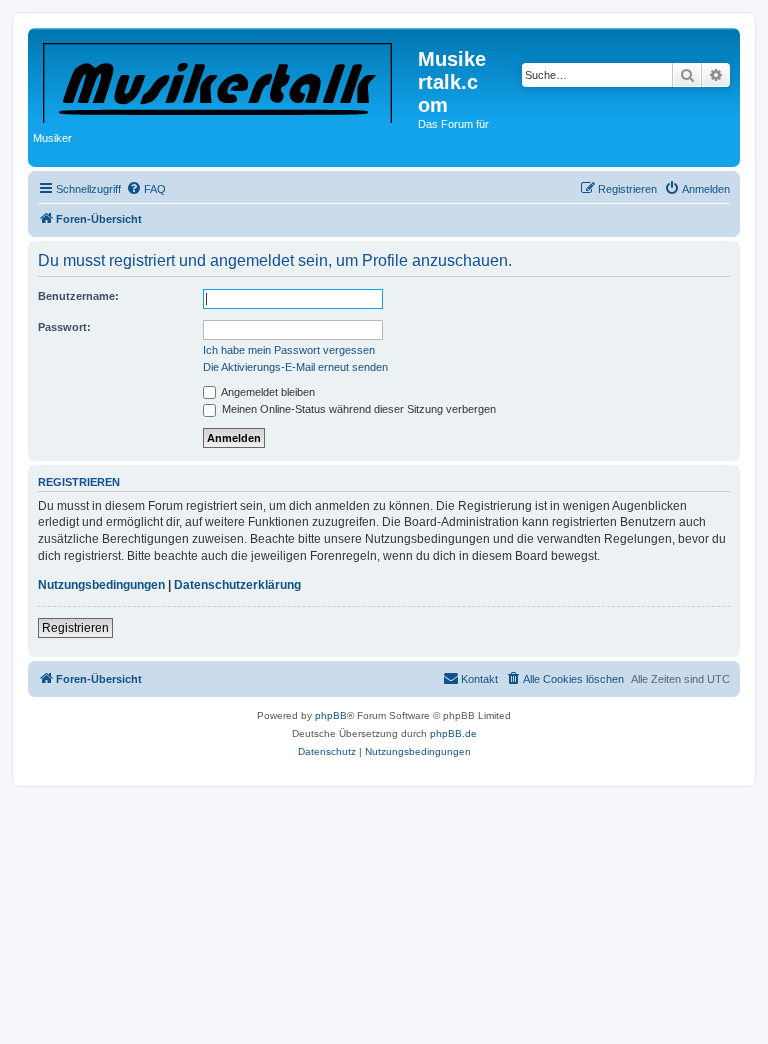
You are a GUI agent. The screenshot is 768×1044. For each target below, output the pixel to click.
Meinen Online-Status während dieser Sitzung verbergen (357, 409)
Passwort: (64, 327)
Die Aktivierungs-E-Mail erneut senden (295, 367)
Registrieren (75, 628)
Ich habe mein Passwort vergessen (289, 350)
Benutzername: (78, 296)
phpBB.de (453, 733)
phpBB (331, 715)
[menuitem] (146, 189)
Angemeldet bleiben (267, 392)
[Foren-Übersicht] (225, 79)
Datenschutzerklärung (237, 585)
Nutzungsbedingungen (101, 585)
